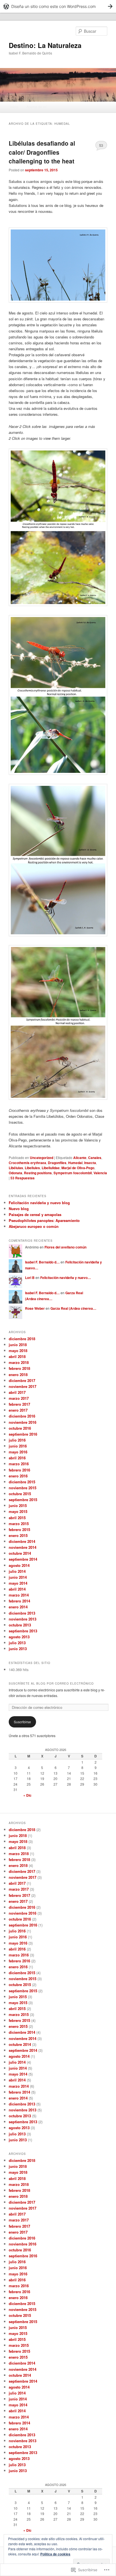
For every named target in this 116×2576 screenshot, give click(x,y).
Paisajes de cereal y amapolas (35, 1214)
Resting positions (38, 1173)
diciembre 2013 (22, 1613)
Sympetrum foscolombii (73, 1173)
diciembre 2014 (22, 1541)
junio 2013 (18, 1649)
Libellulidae (51, 1168)
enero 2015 (18, 1535)
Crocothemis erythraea (27, 1163)
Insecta (90, 1163)
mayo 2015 (18, 1511)
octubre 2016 (20, 1428)
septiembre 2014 (23, 1559)
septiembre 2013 (23, 1631)
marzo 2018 (19, 1362)
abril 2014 (17, 1589)
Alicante (80, 1158)
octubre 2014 (20, 1553)
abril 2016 (17, 1458)
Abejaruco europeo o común (34, 1226)
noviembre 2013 (23, 1619)
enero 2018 (18, 1375)
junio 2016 (18, 1446)
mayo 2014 (18, 1583)
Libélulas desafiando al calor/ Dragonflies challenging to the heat (42, 152)
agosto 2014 (19, 1565)
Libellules (32, 1168)
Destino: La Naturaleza (45, 45)
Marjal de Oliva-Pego (78, 1168)
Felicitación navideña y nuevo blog (39, 1203)
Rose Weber (35, 1308)
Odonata (15, 1173)
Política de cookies (55, 2554)
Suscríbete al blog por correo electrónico (51, 1683)
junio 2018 (18, 1345)
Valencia (100, 1173)
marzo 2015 (19, 1524)
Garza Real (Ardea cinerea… (73, 1308)
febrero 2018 (19, 1368)
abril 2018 (17, 1356)
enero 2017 (18, 1410)
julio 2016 (17, 1440)
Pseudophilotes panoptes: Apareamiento (44, 1220)
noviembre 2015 (23, 1488)
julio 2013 (17, 1643)
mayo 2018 (18, 1351)
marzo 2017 (19, 1398)
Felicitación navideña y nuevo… (66, 1278)
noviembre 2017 (23, 1386)
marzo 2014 (19, 1595)
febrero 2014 (19, 1601)
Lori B (30, 1278)
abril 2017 (17, 1392)
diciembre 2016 (22, 1416)
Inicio (14, 107)
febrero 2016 (19, 1470)
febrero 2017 (19, 1404)
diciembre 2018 (22, 1339)
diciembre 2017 (22, 1380)
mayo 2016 (18, 1452)
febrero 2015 (19, 1529)
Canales (95, 1158)
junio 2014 (18, 1577)
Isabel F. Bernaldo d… (42, 1262)
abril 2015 (17, 1518)
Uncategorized (42, 1158)
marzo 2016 (19, 1464)
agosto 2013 (19, 1637)
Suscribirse (22, 1722)
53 (101, 145)
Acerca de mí (36, 107)
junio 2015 (18, 1505)
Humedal (75, 1163)
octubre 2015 (20, 1494)
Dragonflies (57, 1163)
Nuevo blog (19, 1209)
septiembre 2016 (23, 1434)
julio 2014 (17, 1571)
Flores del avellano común (65, 1247)
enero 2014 (18, 1607)
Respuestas (23, 1178)
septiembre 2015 (23, 1500)
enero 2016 (18, 1476)
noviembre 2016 (23, 1422)
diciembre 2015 (22, 1482)
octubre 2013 (20, 1625)
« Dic (27, 1795)
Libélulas (16, 1168)
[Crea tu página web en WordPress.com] (58, 6)
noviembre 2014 (23, 1547)
